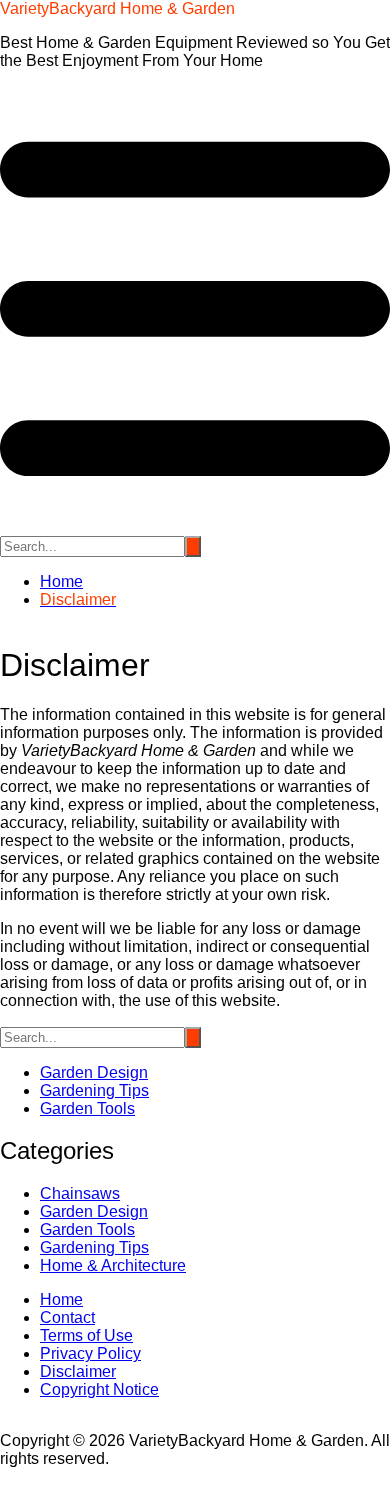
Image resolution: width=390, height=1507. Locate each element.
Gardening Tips (94, 1090)
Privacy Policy (90, 1353)
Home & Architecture (113, 1265)
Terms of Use (86, 1335)
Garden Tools (87, 1108)
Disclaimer (78, 1371)
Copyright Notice (99, 1389)
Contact (67, 1317)
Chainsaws (80, 1193)
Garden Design (94, 1072)
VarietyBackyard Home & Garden (117, 8)
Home (61, 1299)
